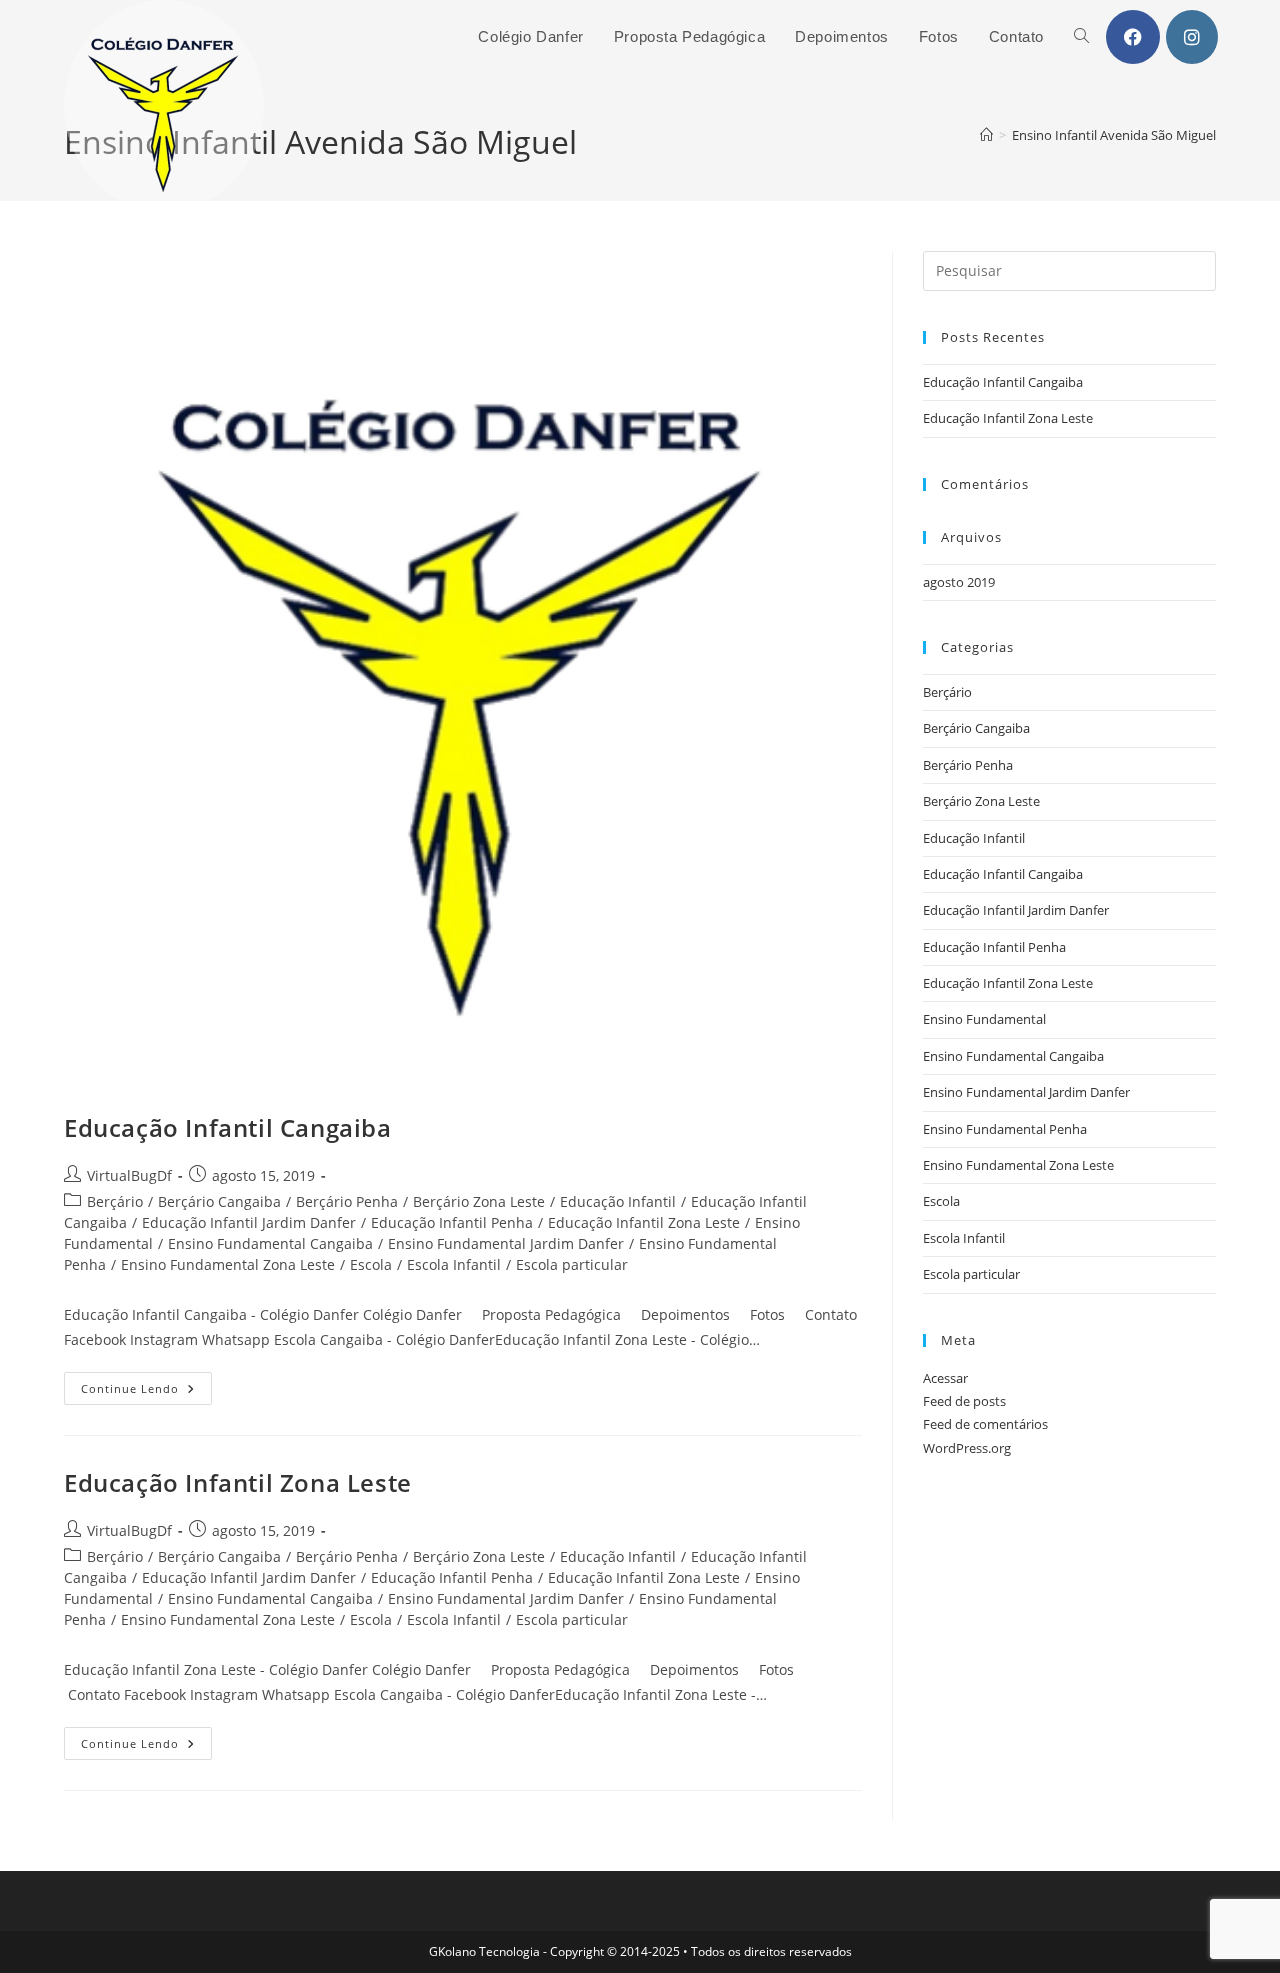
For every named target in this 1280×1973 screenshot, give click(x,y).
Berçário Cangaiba (219, 1201)
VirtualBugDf (129, 1175)
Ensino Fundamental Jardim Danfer (506, 1243)
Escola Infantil (454, 1264)
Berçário (115, 1201)
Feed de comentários (985, 1424)
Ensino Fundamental (984, 1019)
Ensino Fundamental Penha (1005, 1129)
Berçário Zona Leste (479, 1201)
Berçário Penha (347, 1201)
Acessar (945, 1378)
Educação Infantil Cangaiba (228, 1127)
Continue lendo (146, 1392)
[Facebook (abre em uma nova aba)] (1133, 37)
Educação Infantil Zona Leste (644, 1222)
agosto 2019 (959, 582)
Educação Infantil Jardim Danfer (249, 1222)
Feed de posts (964, 1401)
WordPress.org (967, 1448)
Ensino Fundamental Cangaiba (270, 1243)
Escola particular (572, 1264)
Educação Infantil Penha (452, 1222)
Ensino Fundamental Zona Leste (228, 1264)
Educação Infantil (618, 1201)
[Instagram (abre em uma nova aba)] (1192, 37)
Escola (371, 1264)
